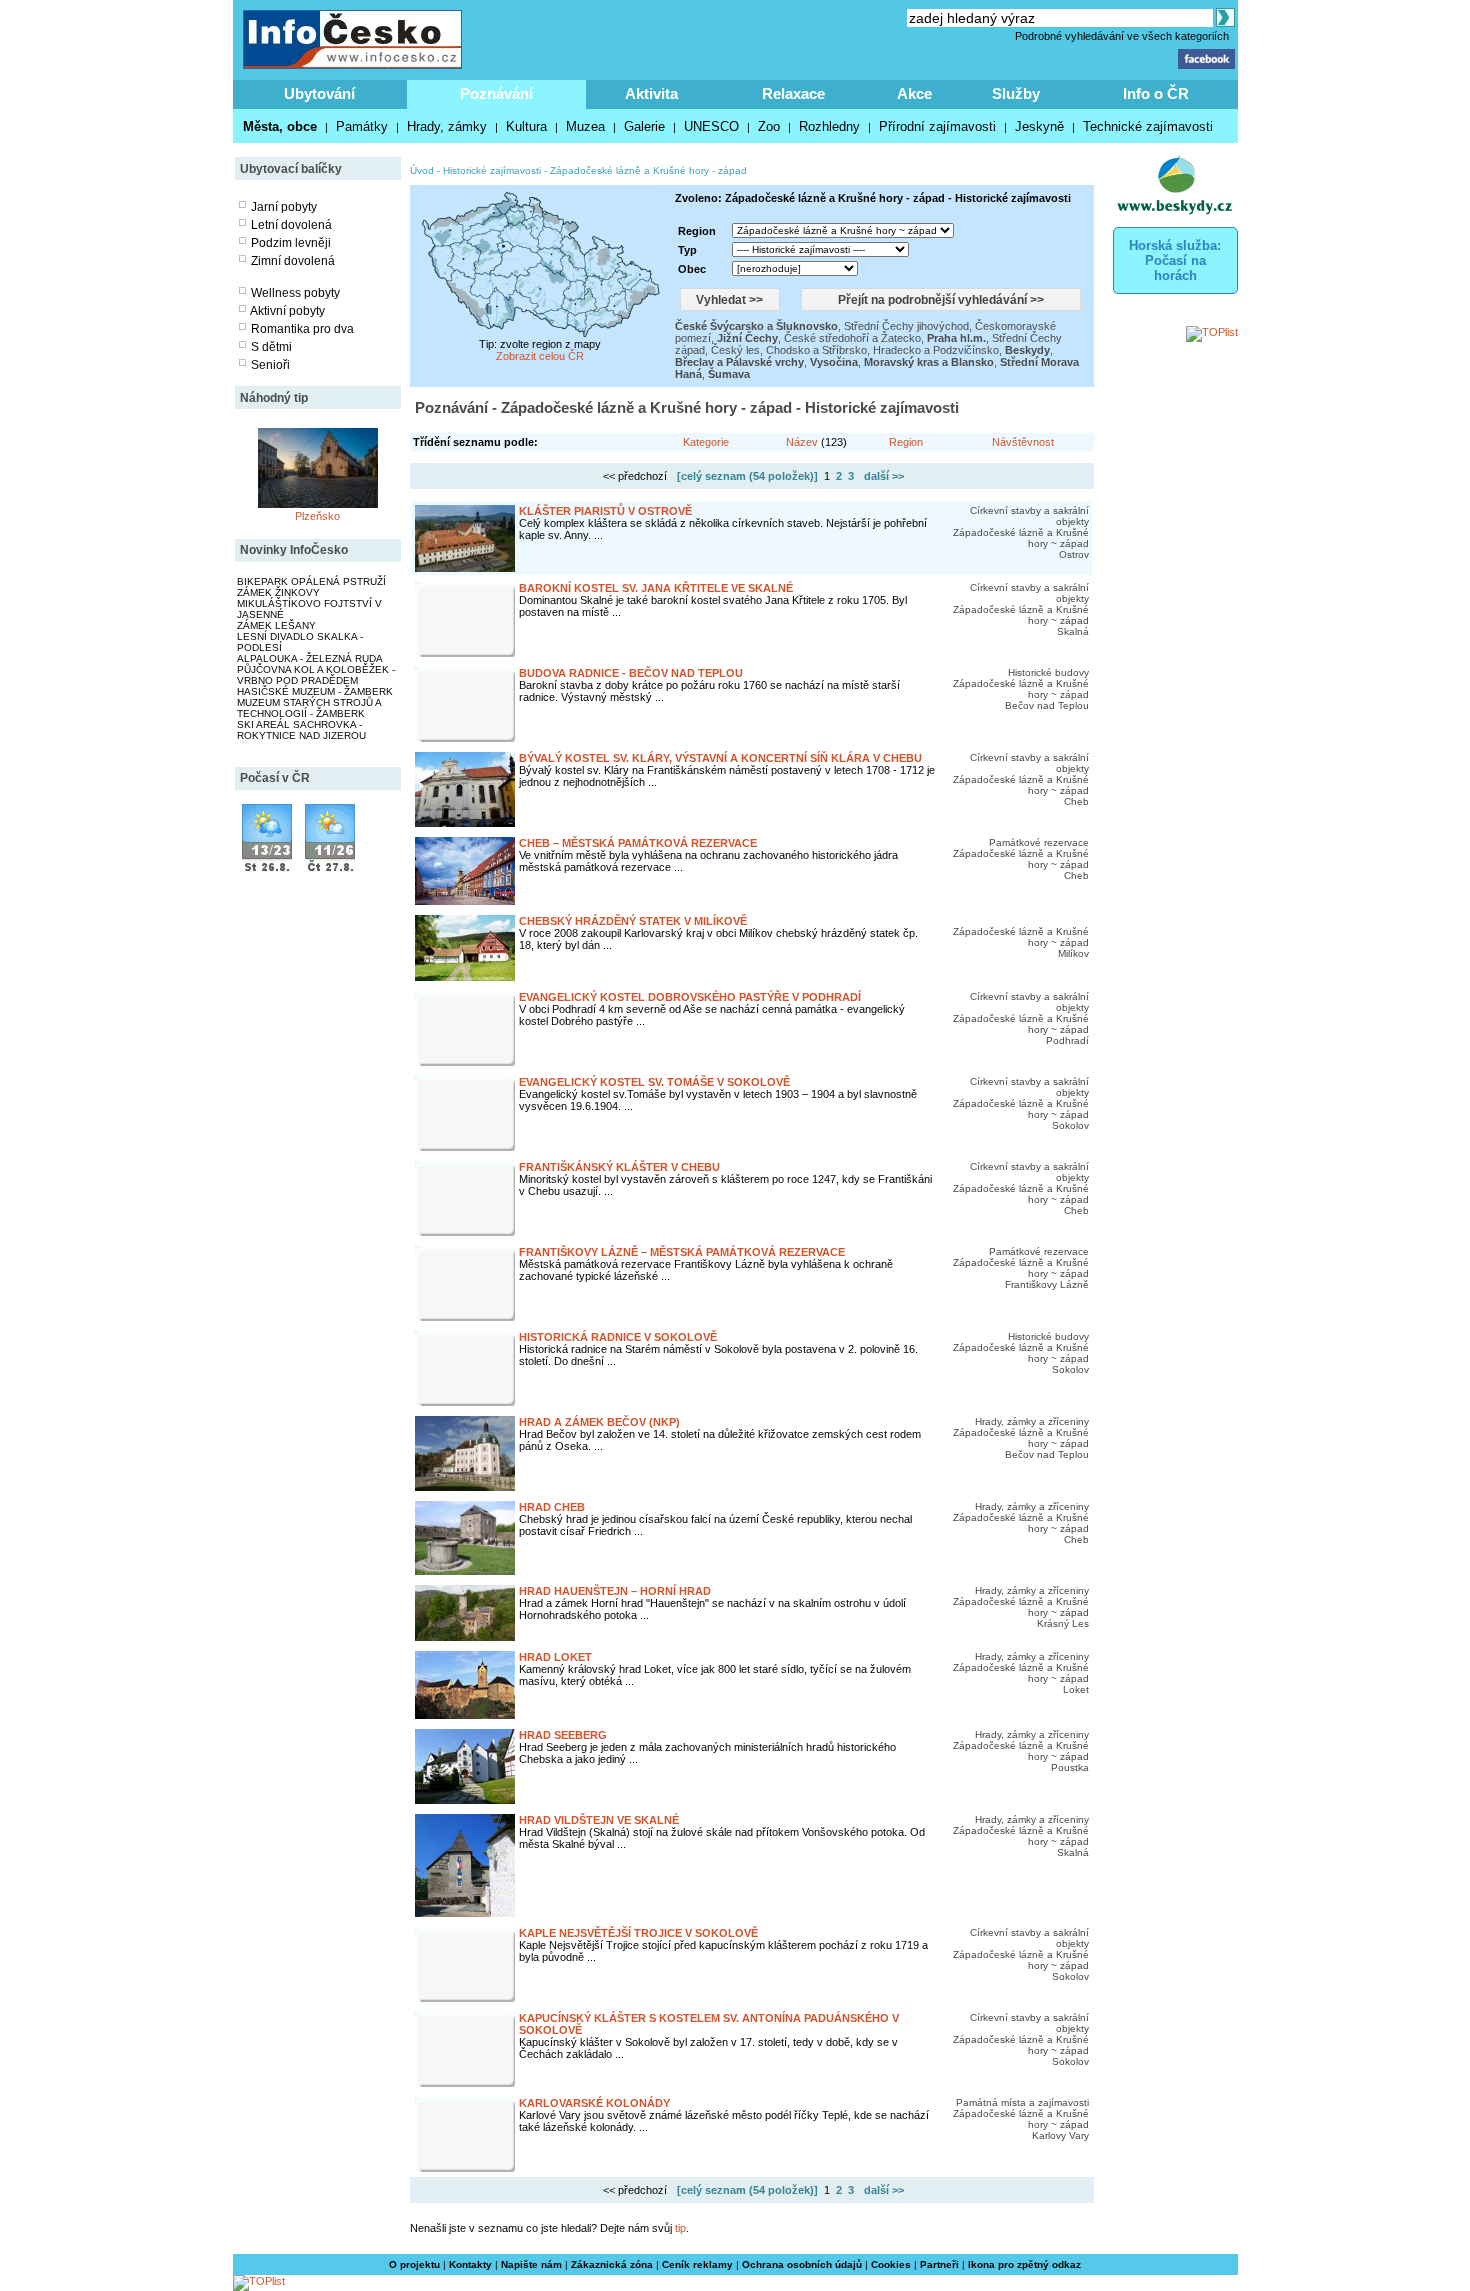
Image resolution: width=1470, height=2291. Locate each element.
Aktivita (651, 93)
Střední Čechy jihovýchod (906, 326)
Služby (1016, 93)
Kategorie (706, 442)
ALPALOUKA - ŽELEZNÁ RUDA (310, 658)
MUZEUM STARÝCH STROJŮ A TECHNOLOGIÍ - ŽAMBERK (309, 708)
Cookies (891, 2264)
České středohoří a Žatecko (852, 338)
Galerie (644, 126)
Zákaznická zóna (612, 2264)
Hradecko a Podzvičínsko (936, 350)
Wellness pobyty (295, 293)
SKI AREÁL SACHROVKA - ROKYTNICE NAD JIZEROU (301, 730)
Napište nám (531, 2264)
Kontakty (470, 2264)
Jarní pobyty (284, 207)
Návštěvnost (1023, 442)
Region (906, 442)
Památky (362, 126)
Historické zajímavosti (492, 170)
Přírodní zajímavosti (937, 126)
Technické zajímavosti (1148, 126)
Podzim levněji (291, 243)
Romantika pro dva (302, 329)
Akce (914, 93)
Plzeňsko (317, 516)
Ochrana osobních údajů (802, 2264)
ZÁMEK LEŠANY (276, 625)
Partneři (939, 2264)
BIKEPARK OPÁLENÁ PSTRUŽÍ (311, 581)
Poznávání (496, 93)
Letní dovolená (291, 225)
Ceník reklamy (697, 2264)
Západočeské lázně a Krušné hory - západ (648, 170)
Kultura (526, 126)
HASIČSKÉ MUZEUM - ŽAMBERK (315, 691)
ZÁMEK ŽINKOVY (278, 592)
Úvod (422, 170)
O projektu (414, 2264)
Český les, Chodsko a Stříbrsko (789, 350)
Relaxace (793, 93)
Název (802, 442)
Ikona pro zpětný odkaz (1024, 2264)
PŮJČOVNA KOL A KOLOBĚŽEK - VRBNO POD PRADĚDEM (316, 675)
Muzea (585, 126)
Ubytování (319, 93)
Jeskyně (1039, 126)
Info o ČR (1156, 93)
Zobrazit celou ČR (540, 356)
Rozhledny (829, 126)
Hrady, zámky (447, 126)
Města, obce (280, 126)
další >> (884, 476)
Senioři (270, 365)
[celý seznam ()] (747, 476)
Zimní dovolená (293, 261)
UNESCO (711, 126)
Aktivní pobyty (287, 311)
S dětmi (271, 347)
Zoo (769, 126)
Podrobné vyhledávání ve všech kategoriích (1122, 36)
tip (680, 2228)
